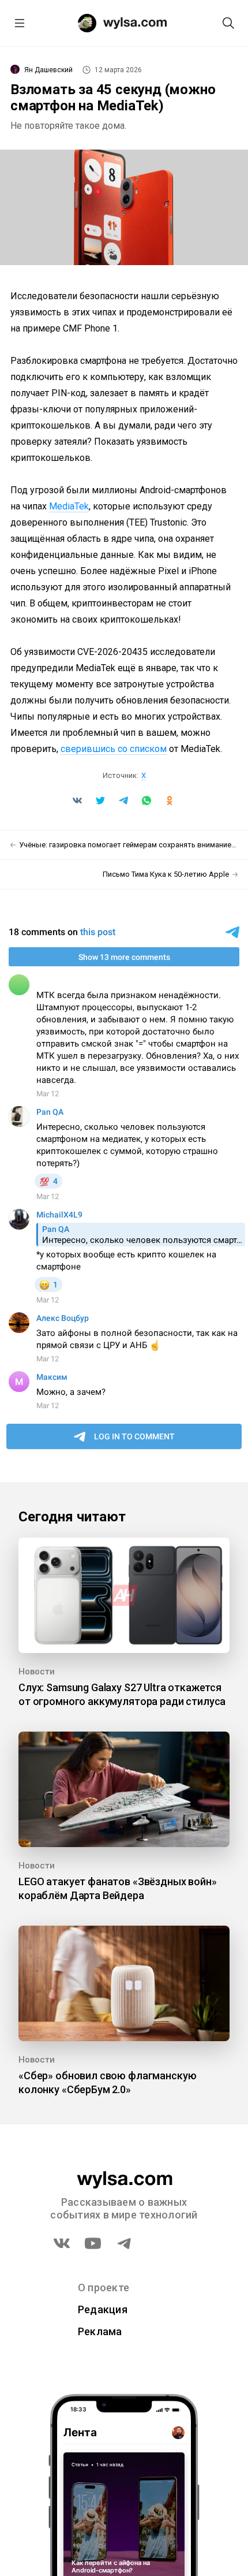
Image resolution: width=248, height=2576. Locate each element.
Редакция (103, 2309)
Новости (37, 1672)
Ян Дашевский (48, 70)
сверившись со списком (114, 749)
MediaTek (69, 506)
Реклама (100, 2331)
